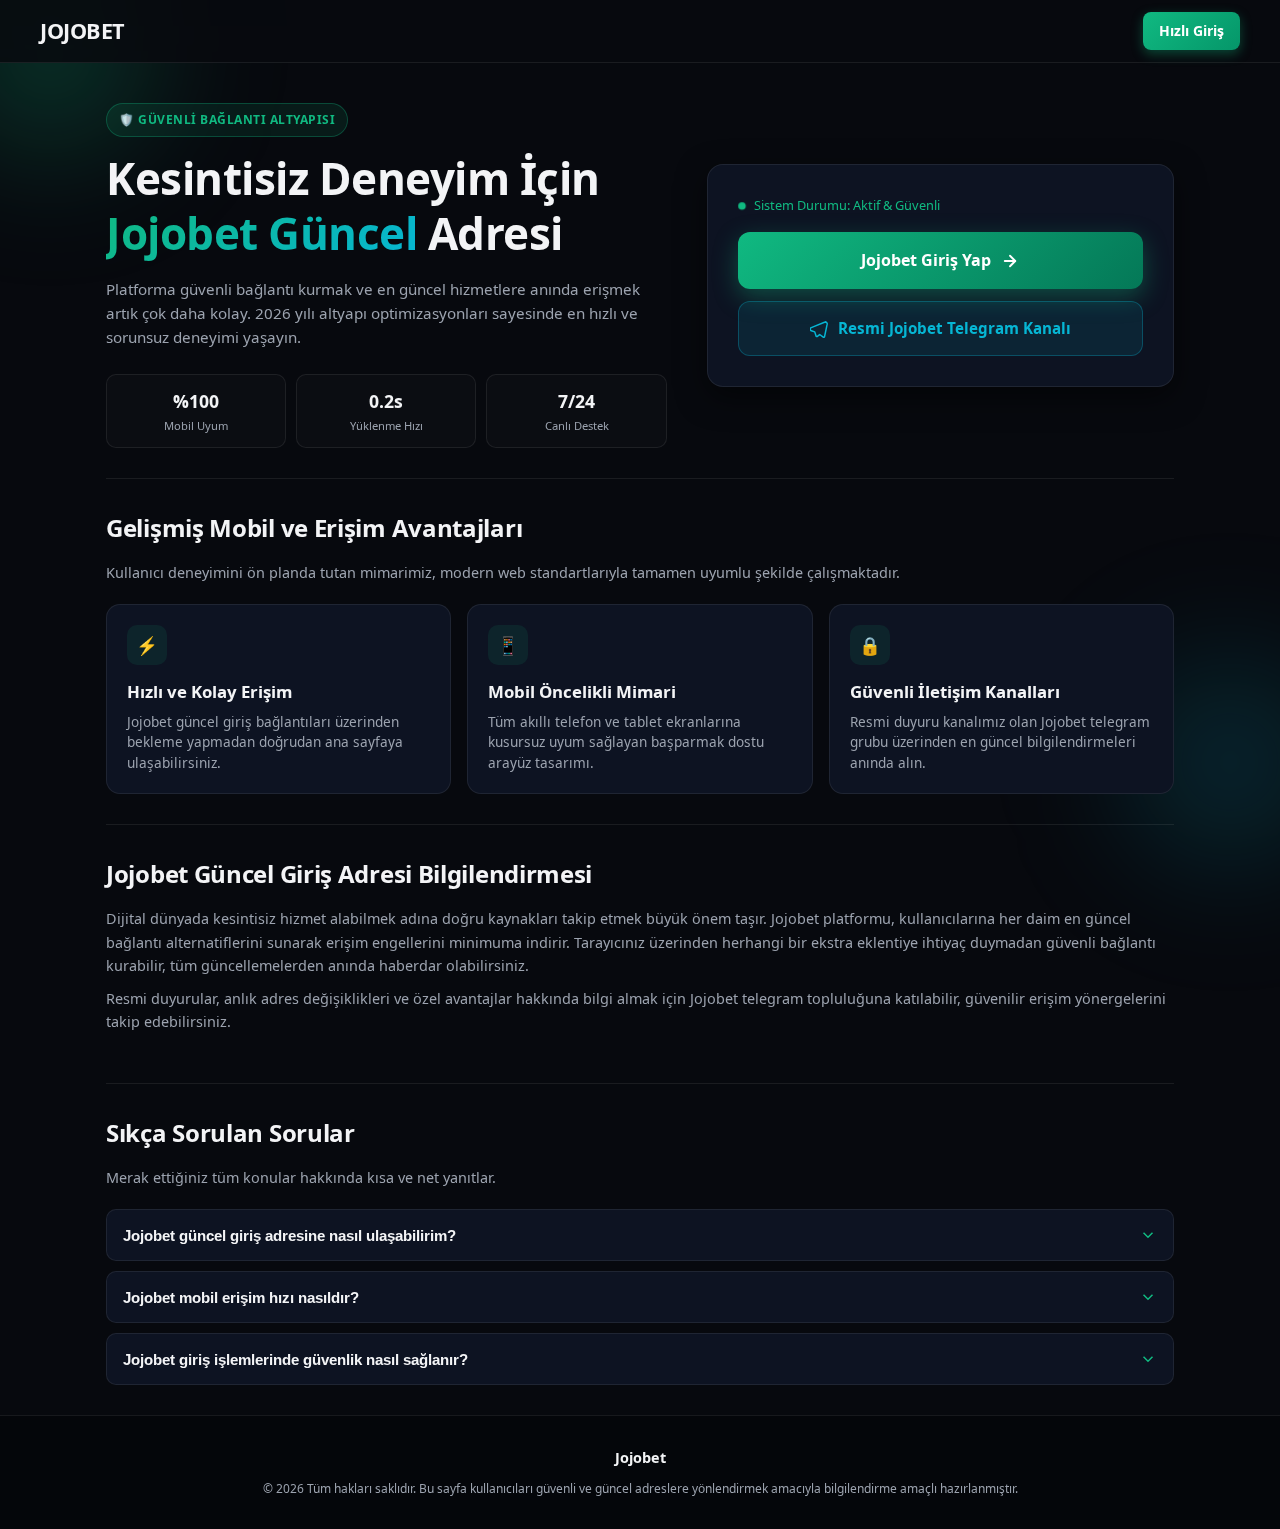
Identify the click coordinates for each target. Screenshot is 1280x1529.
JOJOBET (82, 30)
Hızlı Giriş (1191, 30)
